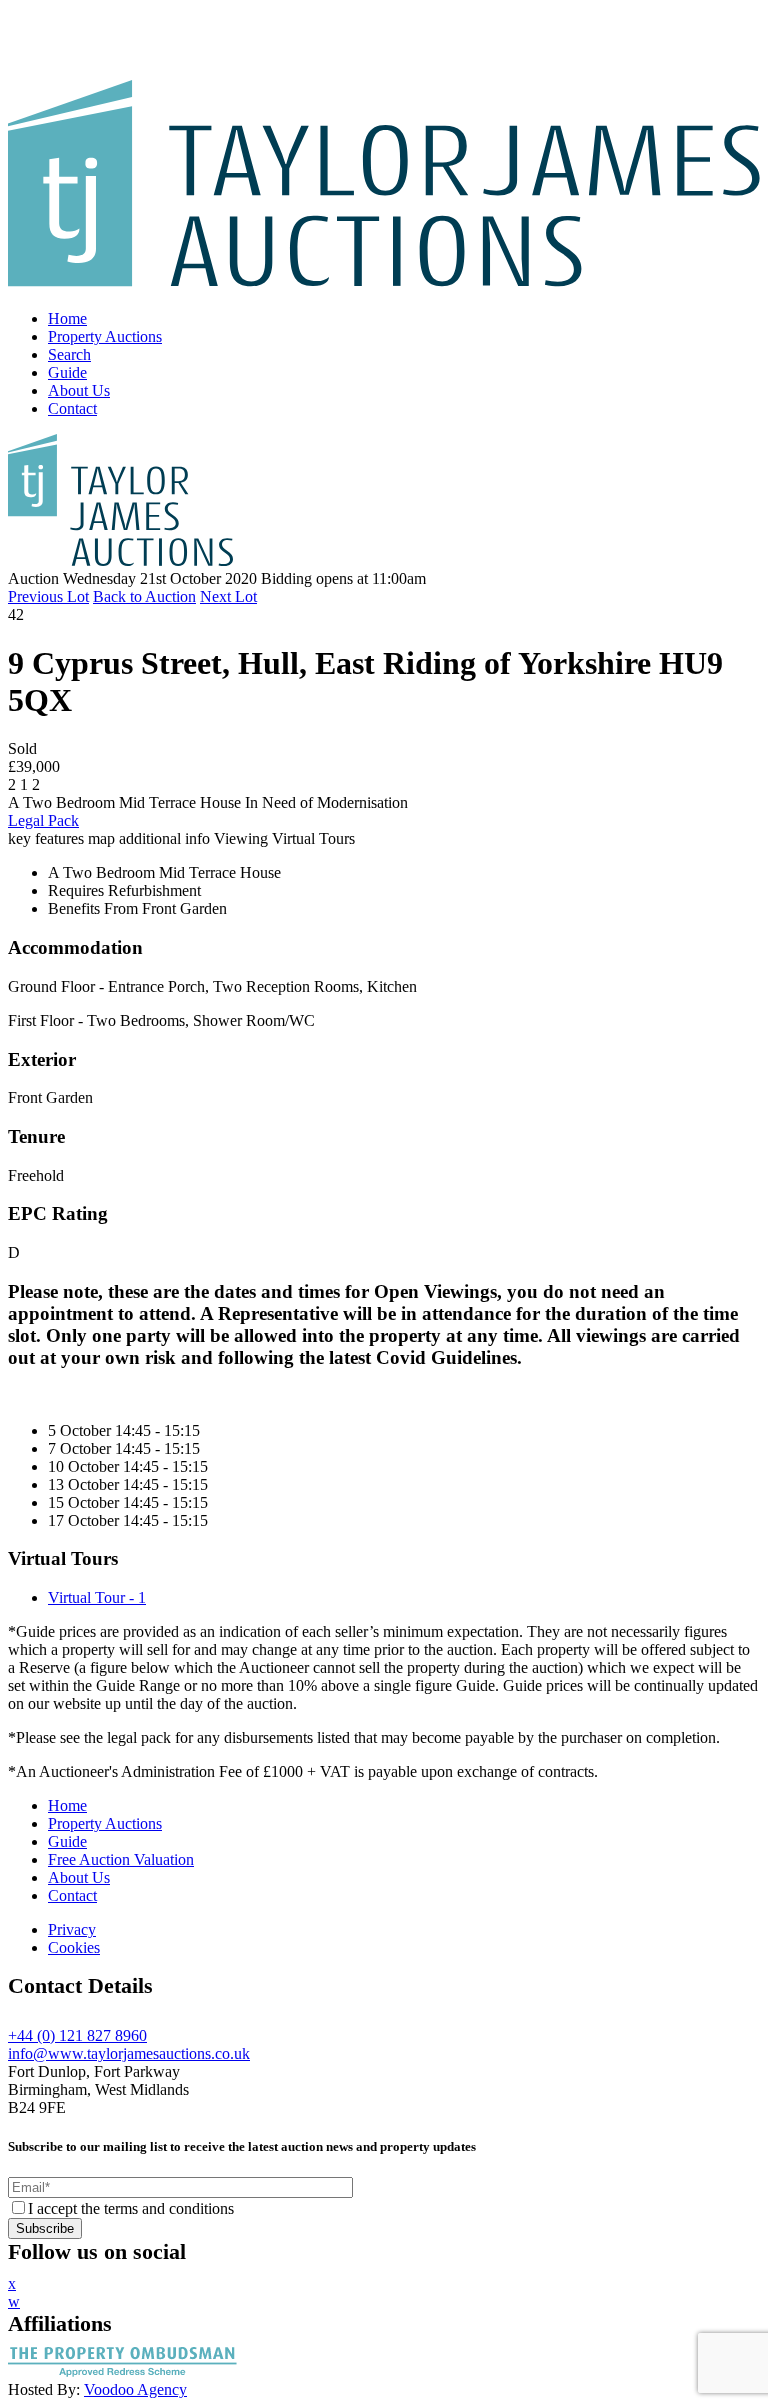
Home (67, 318)
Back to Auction (144, 596)
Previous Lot (48, 596)
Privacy (72, 1929)
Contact (72, 408)
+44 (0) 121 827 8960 (77, 2035)
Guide (67, 372)
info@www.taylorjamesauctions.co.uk (129, 2053)
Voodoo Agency (135, 2389)
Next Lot (228, 596)
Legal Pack (43, 820)
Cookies (74, 1947)
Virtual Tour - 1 (97, 1597)
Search (69, 354)
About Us (79, 390)
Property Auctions (105, 336)
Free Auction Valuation (121, 1859)
